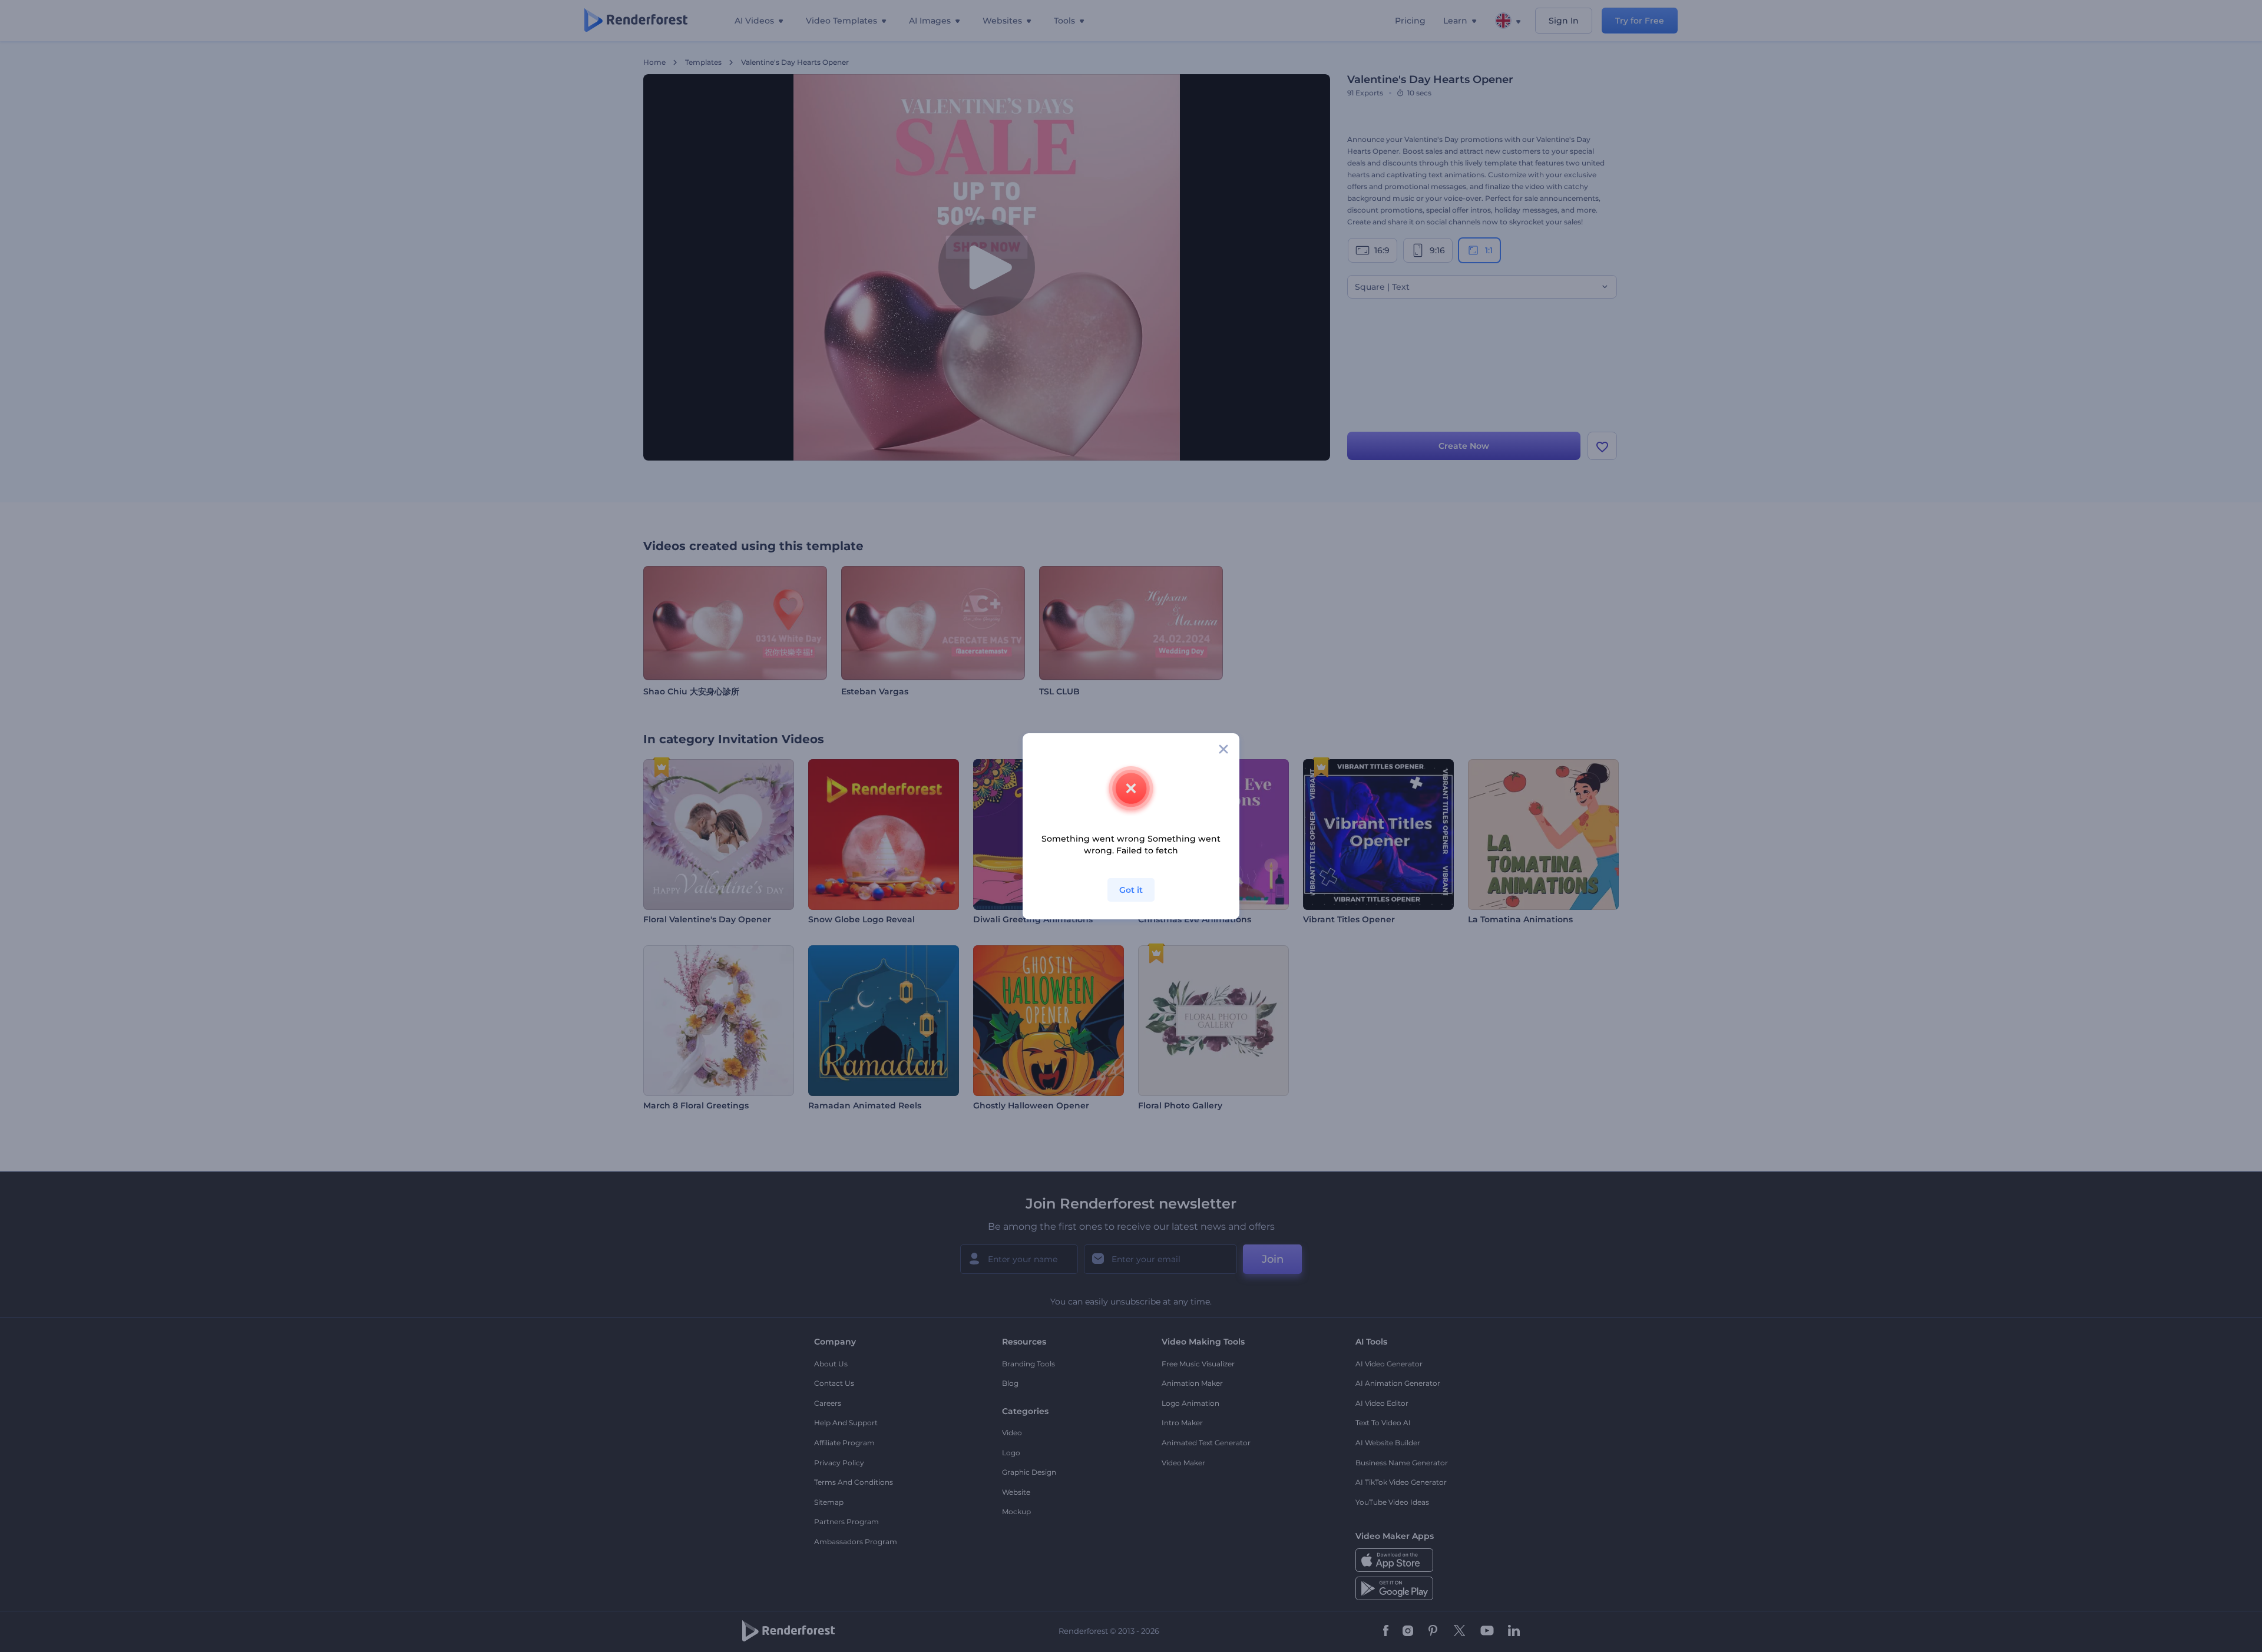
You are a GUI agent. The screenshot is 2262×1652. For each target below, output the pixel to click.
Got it (1131, 890)
